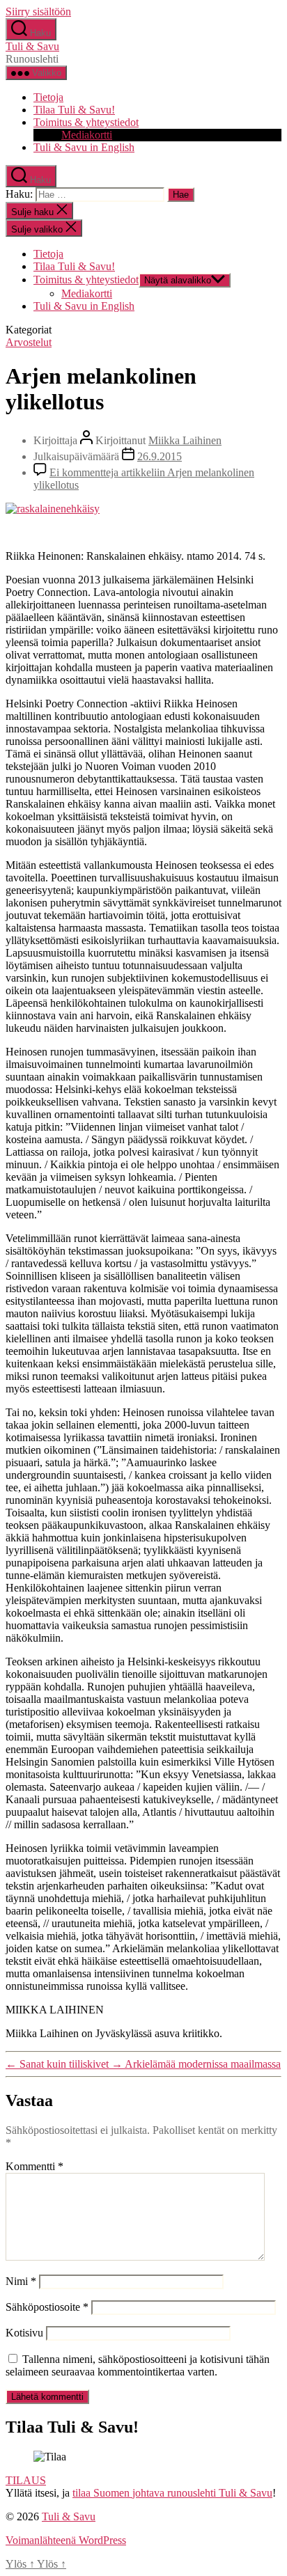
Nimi (21, 2281)
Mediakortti (87, 135)
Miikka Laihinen (185, 440)
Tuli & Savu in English (84, 147)
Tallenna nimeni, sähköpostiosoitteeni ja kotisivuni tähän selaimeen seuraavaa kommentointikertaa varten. (138, 2365)
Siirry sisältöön (38, 11)
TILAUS (26, 2480)
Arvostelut (29, 342)
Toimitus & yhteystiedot (86, 122)
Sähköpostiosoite (47, 2307)
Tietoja (48, 97)
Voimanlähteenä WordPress (66, 2540)
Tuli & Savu (32, 46)
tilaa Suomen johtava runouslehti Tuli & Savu (172, 2493)
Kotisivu (24, 2333)
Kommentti (34, 2166)
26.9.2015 (160, 456)
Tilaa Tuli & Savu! (74, 110)
